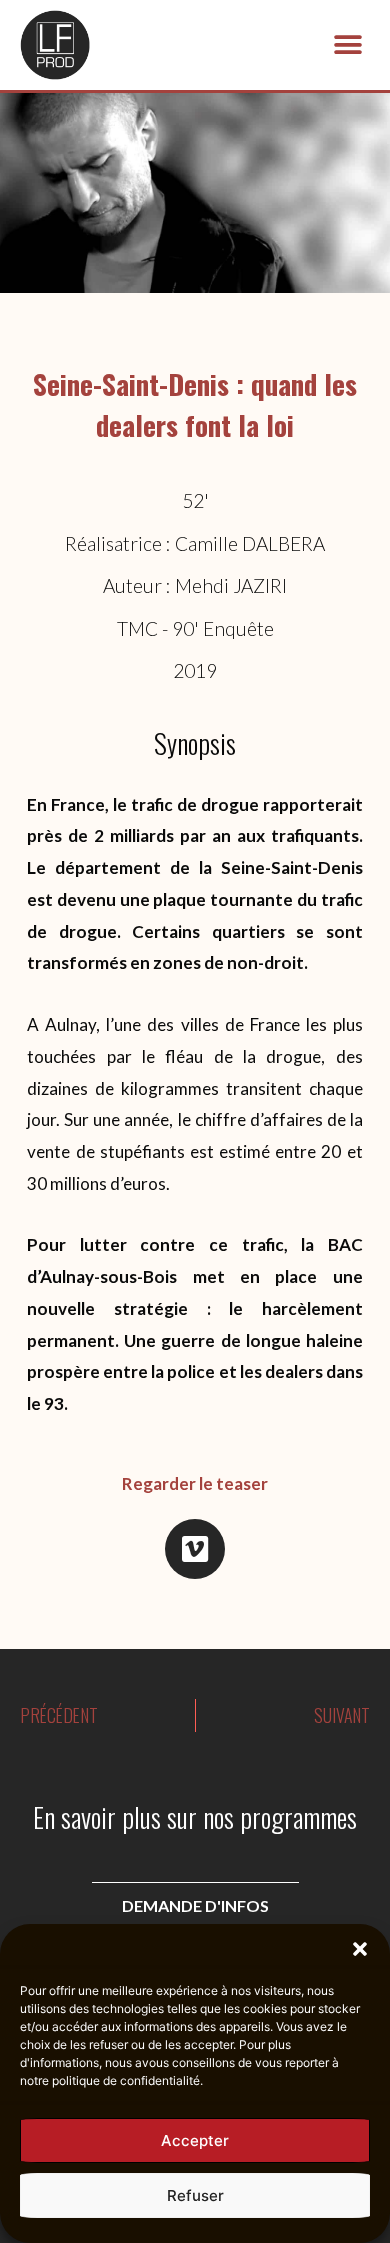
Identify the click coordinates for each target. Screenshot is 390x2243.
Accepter (195, 2140)
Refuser (195, 2195)
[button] (360, 1949)
